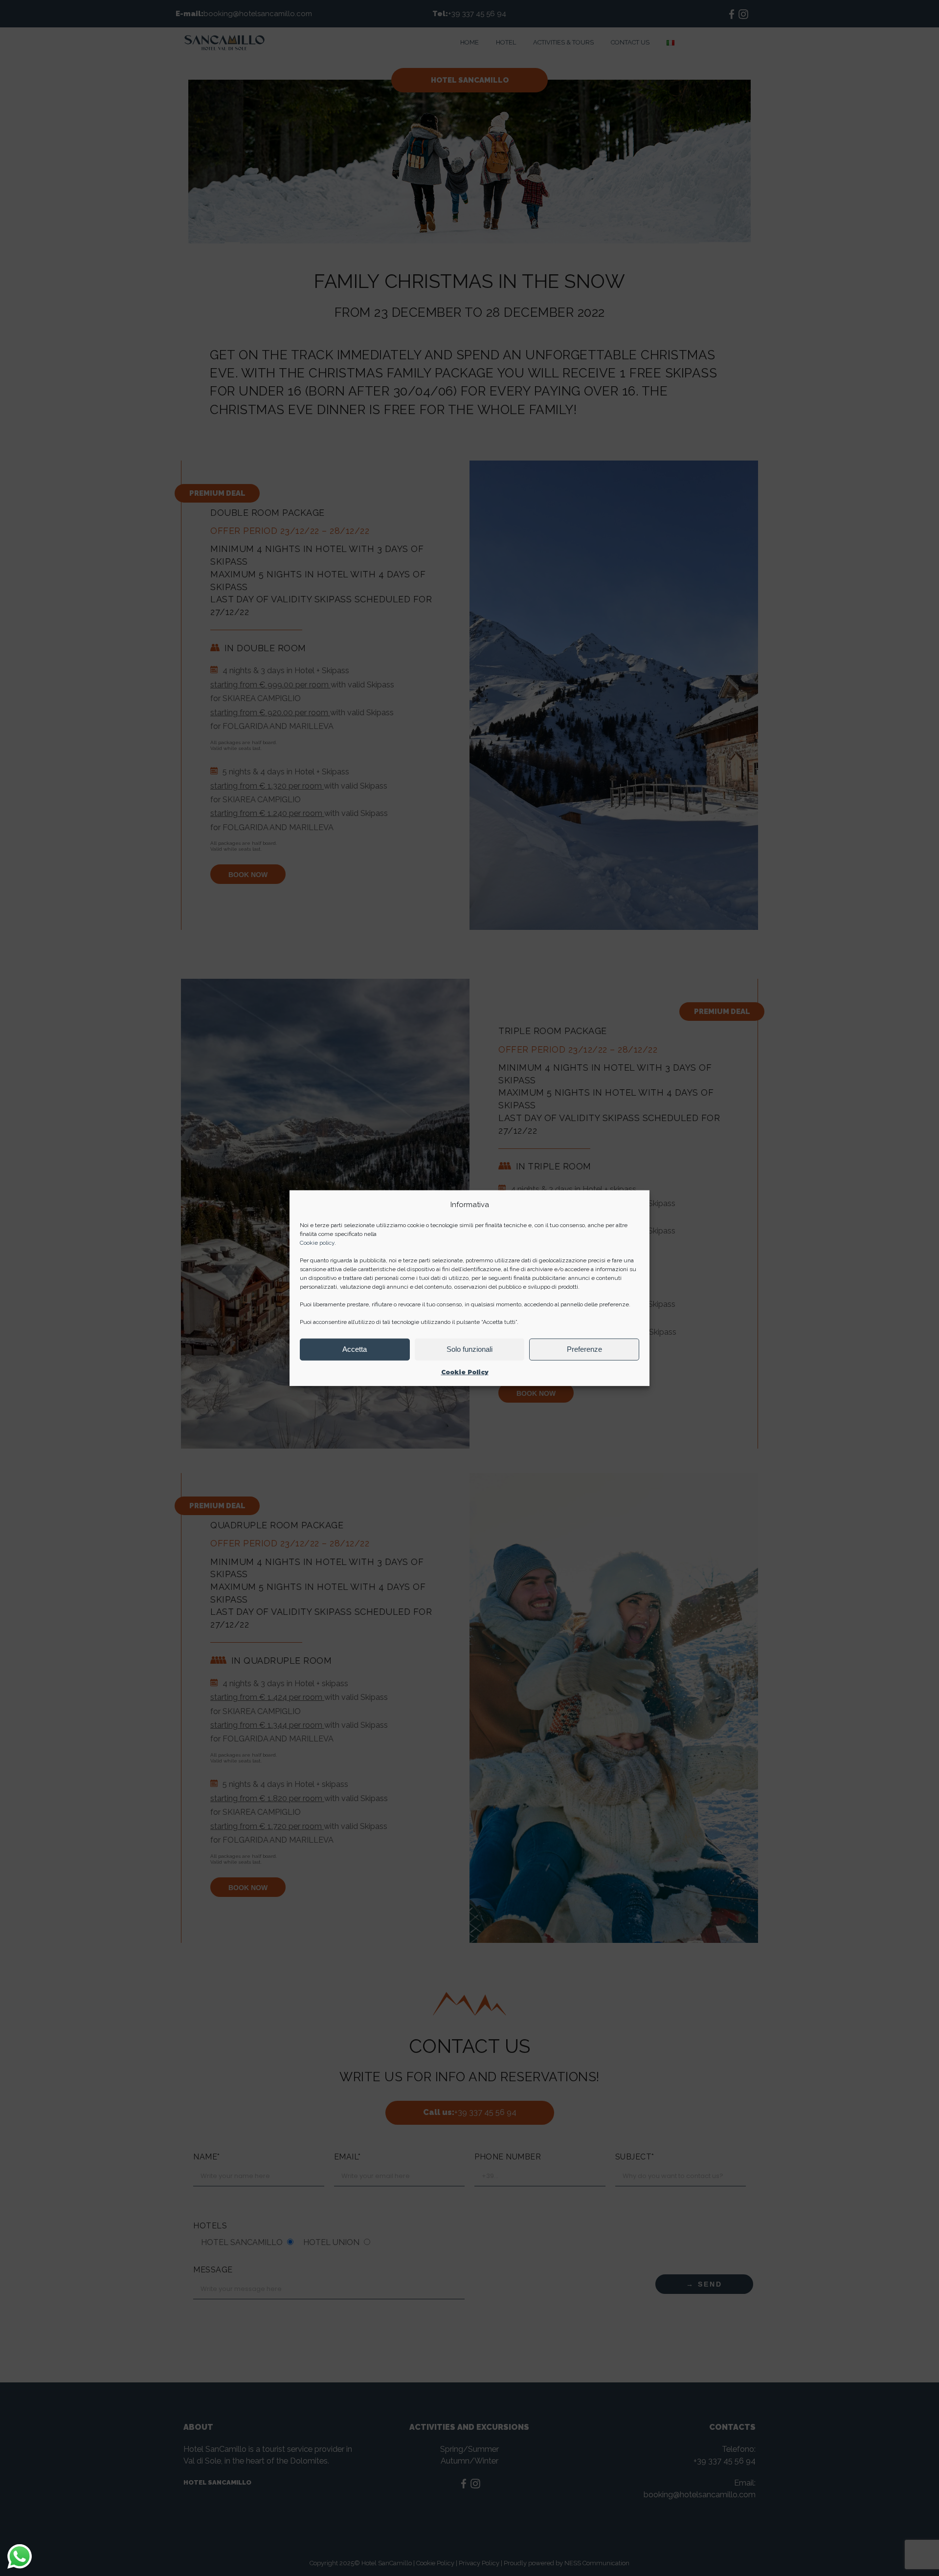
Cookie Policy (465, 1372)
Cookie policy (317, 1243)
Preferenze (584, 1349)
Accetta (355, 1349)
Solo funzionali (469, 1349)
